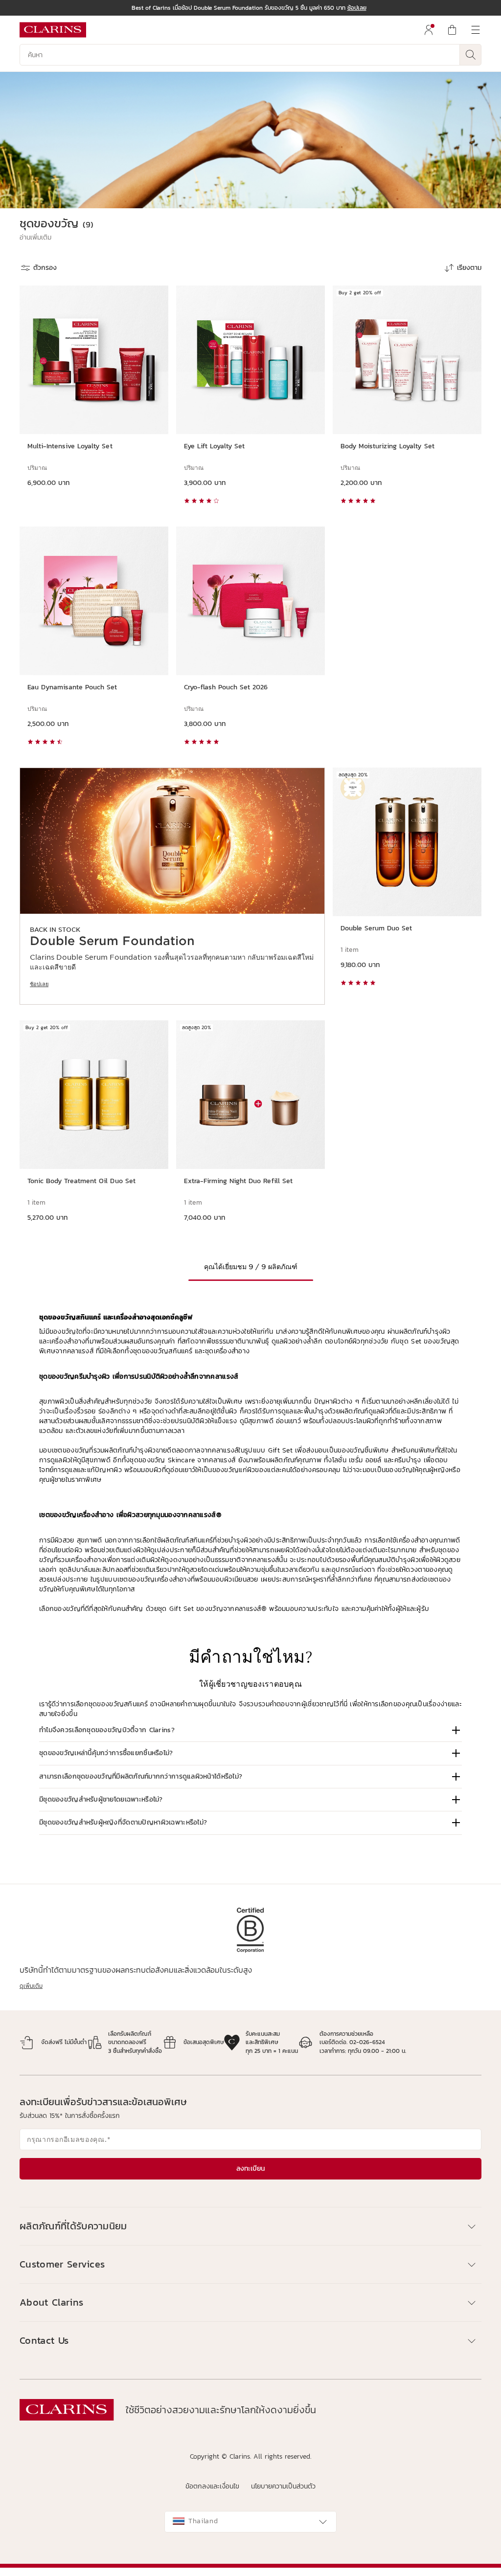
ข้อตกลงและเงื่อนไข (212, 2486)
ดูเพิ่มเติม (31, 1986)
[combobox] (250, 2522)
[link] (172, 886)
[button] (35, 238)
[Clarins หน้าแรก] (53, 30)
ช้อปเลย (39, 984)
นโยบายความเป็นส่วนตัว (283, 2486)
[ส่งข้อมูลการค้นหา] (471, 55)
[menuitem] (429, 30)
